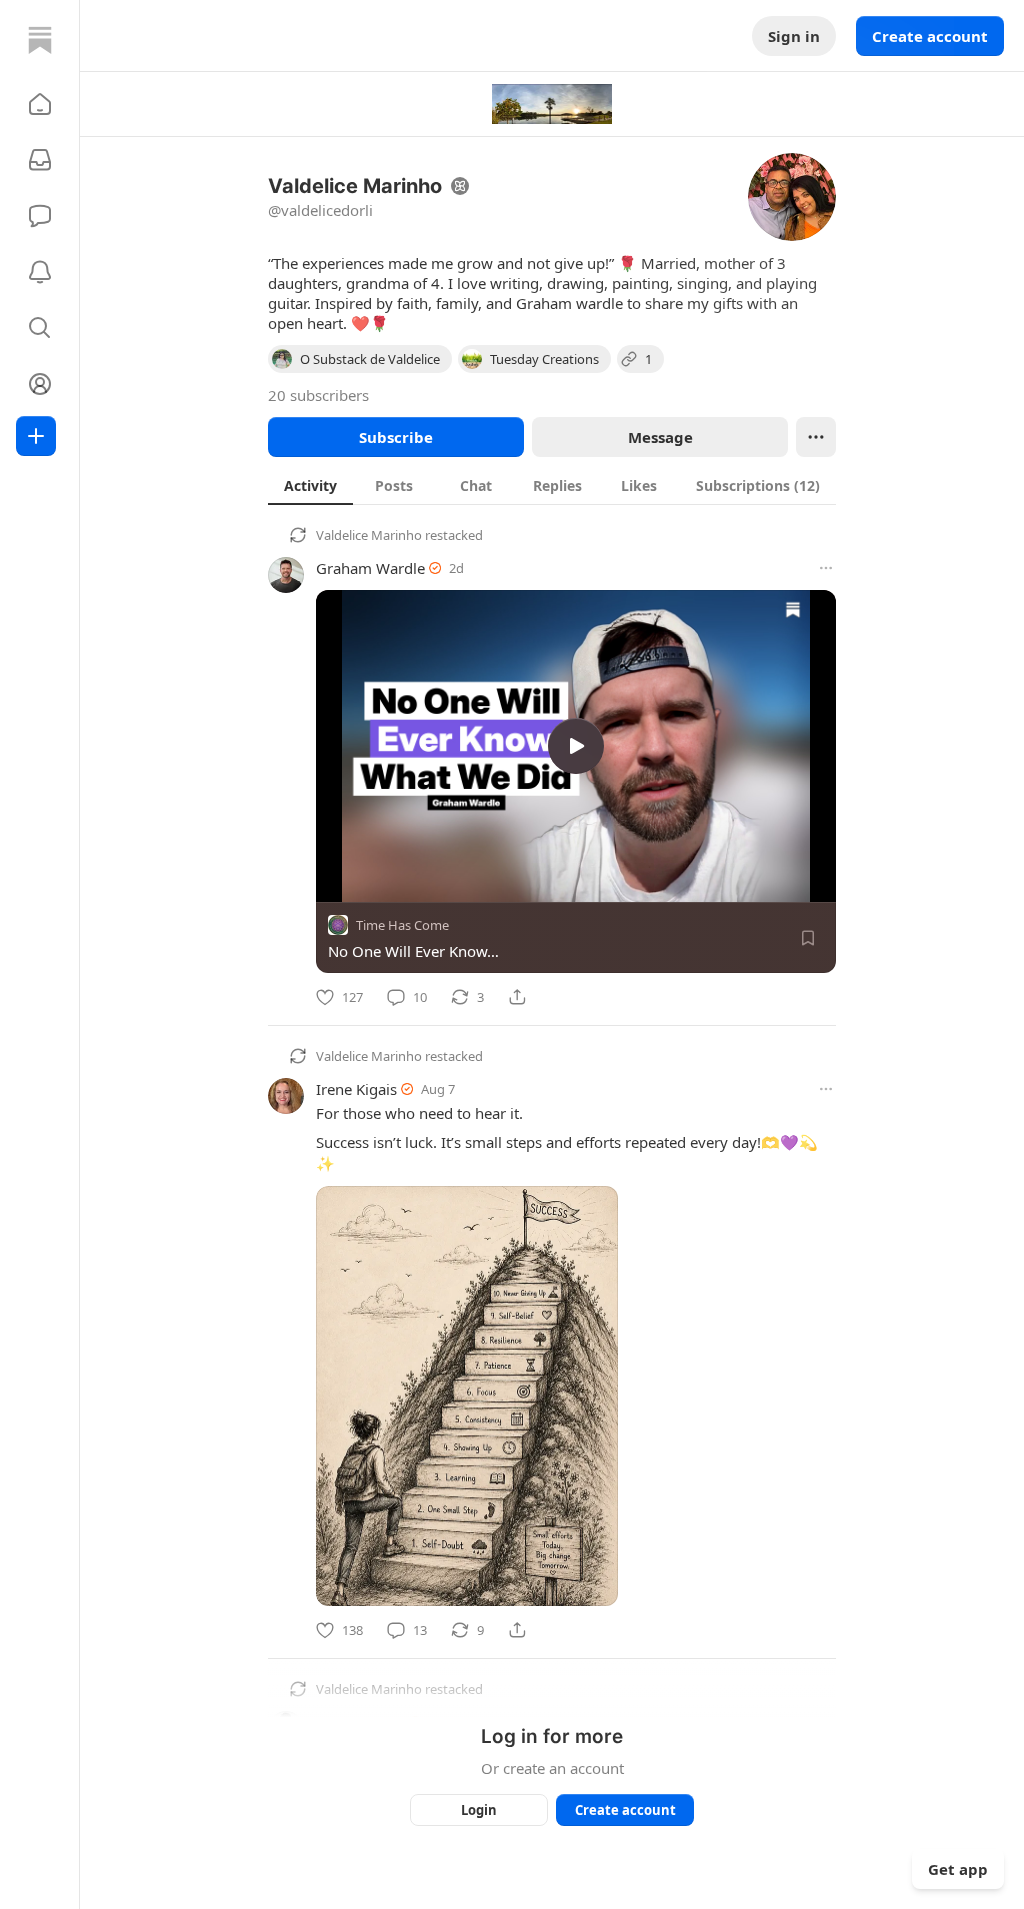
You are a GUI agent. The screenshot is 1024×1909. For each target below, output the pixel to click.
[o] (576, 746)
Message (660, 437)
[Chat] (40, 216)
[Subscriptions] (40, 160)
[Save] (808, 938)
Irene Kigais (356, 1089)
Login (479, 1810)
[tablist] (552, 485)
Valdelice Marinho (369, 535)
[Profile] (40, 384)
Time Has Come (402, 925)
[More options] (826, 568)
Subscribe (396, 437)
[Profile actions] (816, 437)
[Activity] (40, 272)
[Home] (40, 40)
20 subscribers (318, 395)
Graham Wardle (370, 568)
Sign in (794, 36)
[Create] (36, 436)
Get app (958, 1869)
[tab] (310, 485)
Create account (930, 36)
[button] (40, 104)
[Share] (517, 997)
